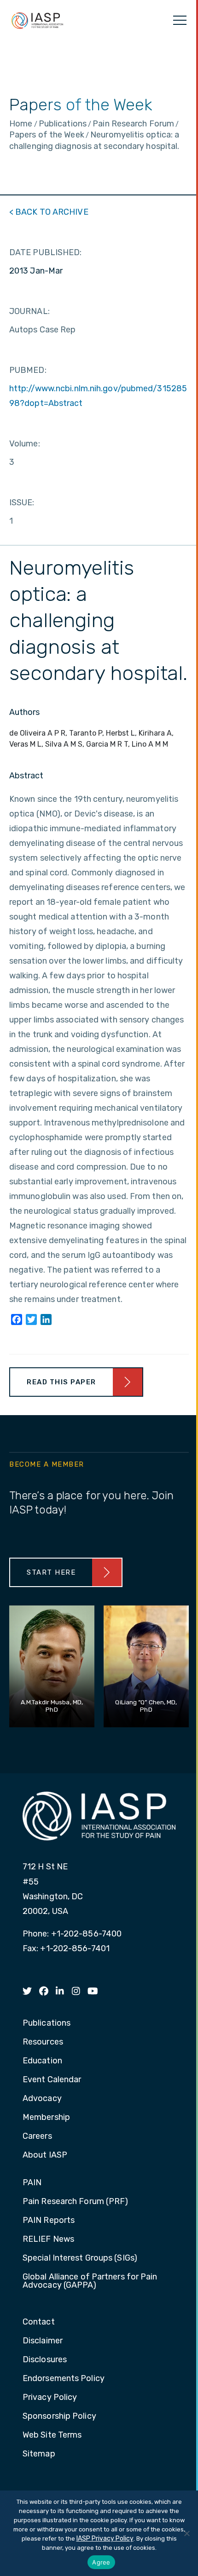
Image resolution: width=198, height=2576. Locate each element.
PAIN (32, 2183)
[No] (186, 2533)
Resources (43, 2042)
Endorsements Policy (64, 2379)
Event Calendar (52, 2080)
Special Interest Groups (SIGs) (80, 2258)
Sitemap (39, 2454)
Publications (47, 2023)
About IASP (45, 2155)
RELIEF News (48, 2239)
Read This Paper (61, 1382)
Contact (39, 2322)
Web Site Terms (52, 2435)
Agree (101, 2562)
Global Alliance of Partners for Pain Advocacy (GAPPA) (90, 2281)
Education (42, 2061)
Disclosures (45, 2360)
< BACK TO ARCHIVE (49, 212)
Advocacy (42, 2099)
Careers (37, 2136)
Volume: (25, 444)
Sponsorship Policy (59, 2416)
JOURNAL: (29, 311)
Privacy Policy (50, 2398)
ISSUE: (22, 503)
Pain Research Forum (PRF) (76, 2202)
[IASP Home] (37, 20)
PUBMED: (28, 370)
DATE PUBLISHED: (46, 252)
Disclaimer (43, 2341)
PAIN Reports (49, 2221)
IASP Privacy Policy (105, 2539)
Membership (46, 2118)
